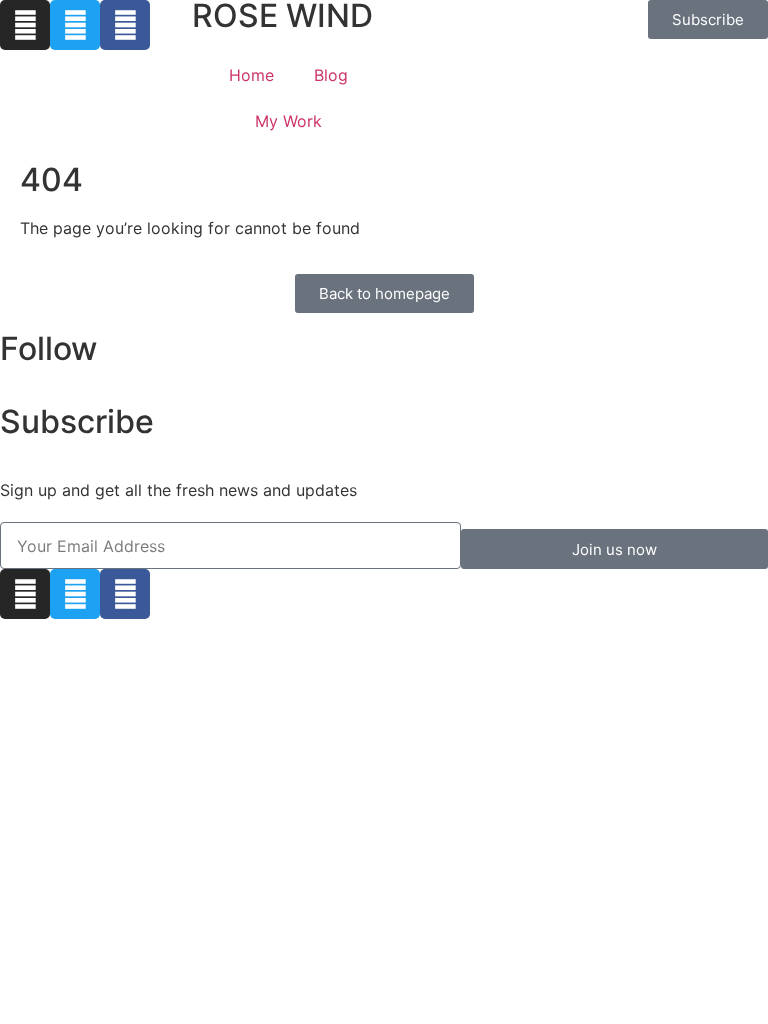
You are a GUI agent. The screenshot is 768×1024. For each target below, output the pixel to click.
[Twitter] (75, 25)
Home (251, 75)
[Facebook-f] (125, 25)
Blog (331, 75)
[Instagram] (25, 25)
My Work (288, 121)
